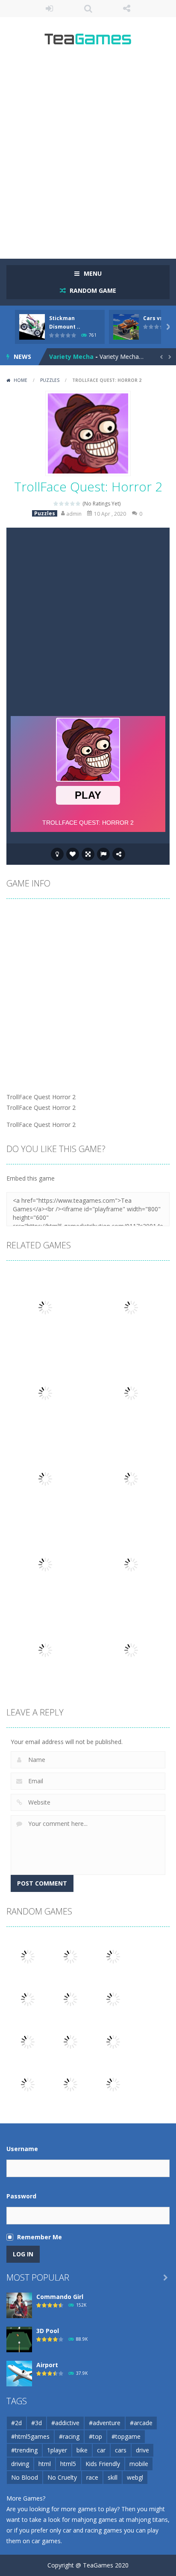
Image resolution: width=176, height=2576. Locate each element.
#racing (69, 2436)
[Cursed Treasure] (113, 2084)
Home (21, 380)
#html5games (30, 2436)
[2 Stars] (62, 504)
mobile (139, 2464)
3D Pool (48, 2331)
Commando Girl (60, 2297)
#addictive (65, 2423)
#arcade (141, 2423)
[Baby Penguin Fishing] (28, 1956)
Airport (47, 2365)
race (92, 2477)
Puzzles (50, 380)
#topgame (126, 2436)
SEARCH (88, 9)
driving (20, 2464)
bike (82, 2450)
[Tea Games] (88, 42)
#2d (16, 2423)
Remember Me (40, 2237)
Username (22, 2149)
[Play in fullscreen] (88, 854)
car (101, 2450)
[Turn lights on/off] (57, 854)
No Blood (25, 2477)
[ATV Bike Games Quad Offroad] (113, 2041)
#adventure (105, 2423)
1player (57, 2450)
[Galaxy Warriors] (28, 2084)
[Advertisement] (88, 156)
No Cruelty (62, 2477)
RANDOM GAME (92, 290)
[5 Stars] (78, 504)
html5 (68, 2464)
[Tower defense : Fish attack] (70, 2041)
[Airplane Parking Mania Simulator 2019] (113, 1956)
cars (121, 2450)
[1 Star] (56, 504)
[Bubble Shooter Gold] (70, 2084)
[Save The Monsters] (28, 1998)
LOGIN (49, 9)
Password (21, 2196)
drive (142, 2450)
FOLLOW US (127, 9)
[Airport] (19, 2372)
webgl (135, 2477)
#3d (37, 2423)
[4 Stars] (73, 504)
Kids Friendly (103, 2464)
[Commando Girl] (19, 2304)
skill (113, 2477)
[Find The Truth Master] (28, 2041)
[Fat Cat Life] (70, 1956)
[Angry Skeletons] (70, 1998)
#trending (24, 2450)
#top (95, 2436)
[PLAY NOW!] (32, 326)
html (45, 2464)
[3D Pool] (19, 2338)
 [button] (103, 854)
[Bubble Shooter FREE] (113, 1998)
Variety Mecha (71, 357)
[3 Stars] (67, 504)
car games (46, 2541)
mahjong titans (147, 2520)
